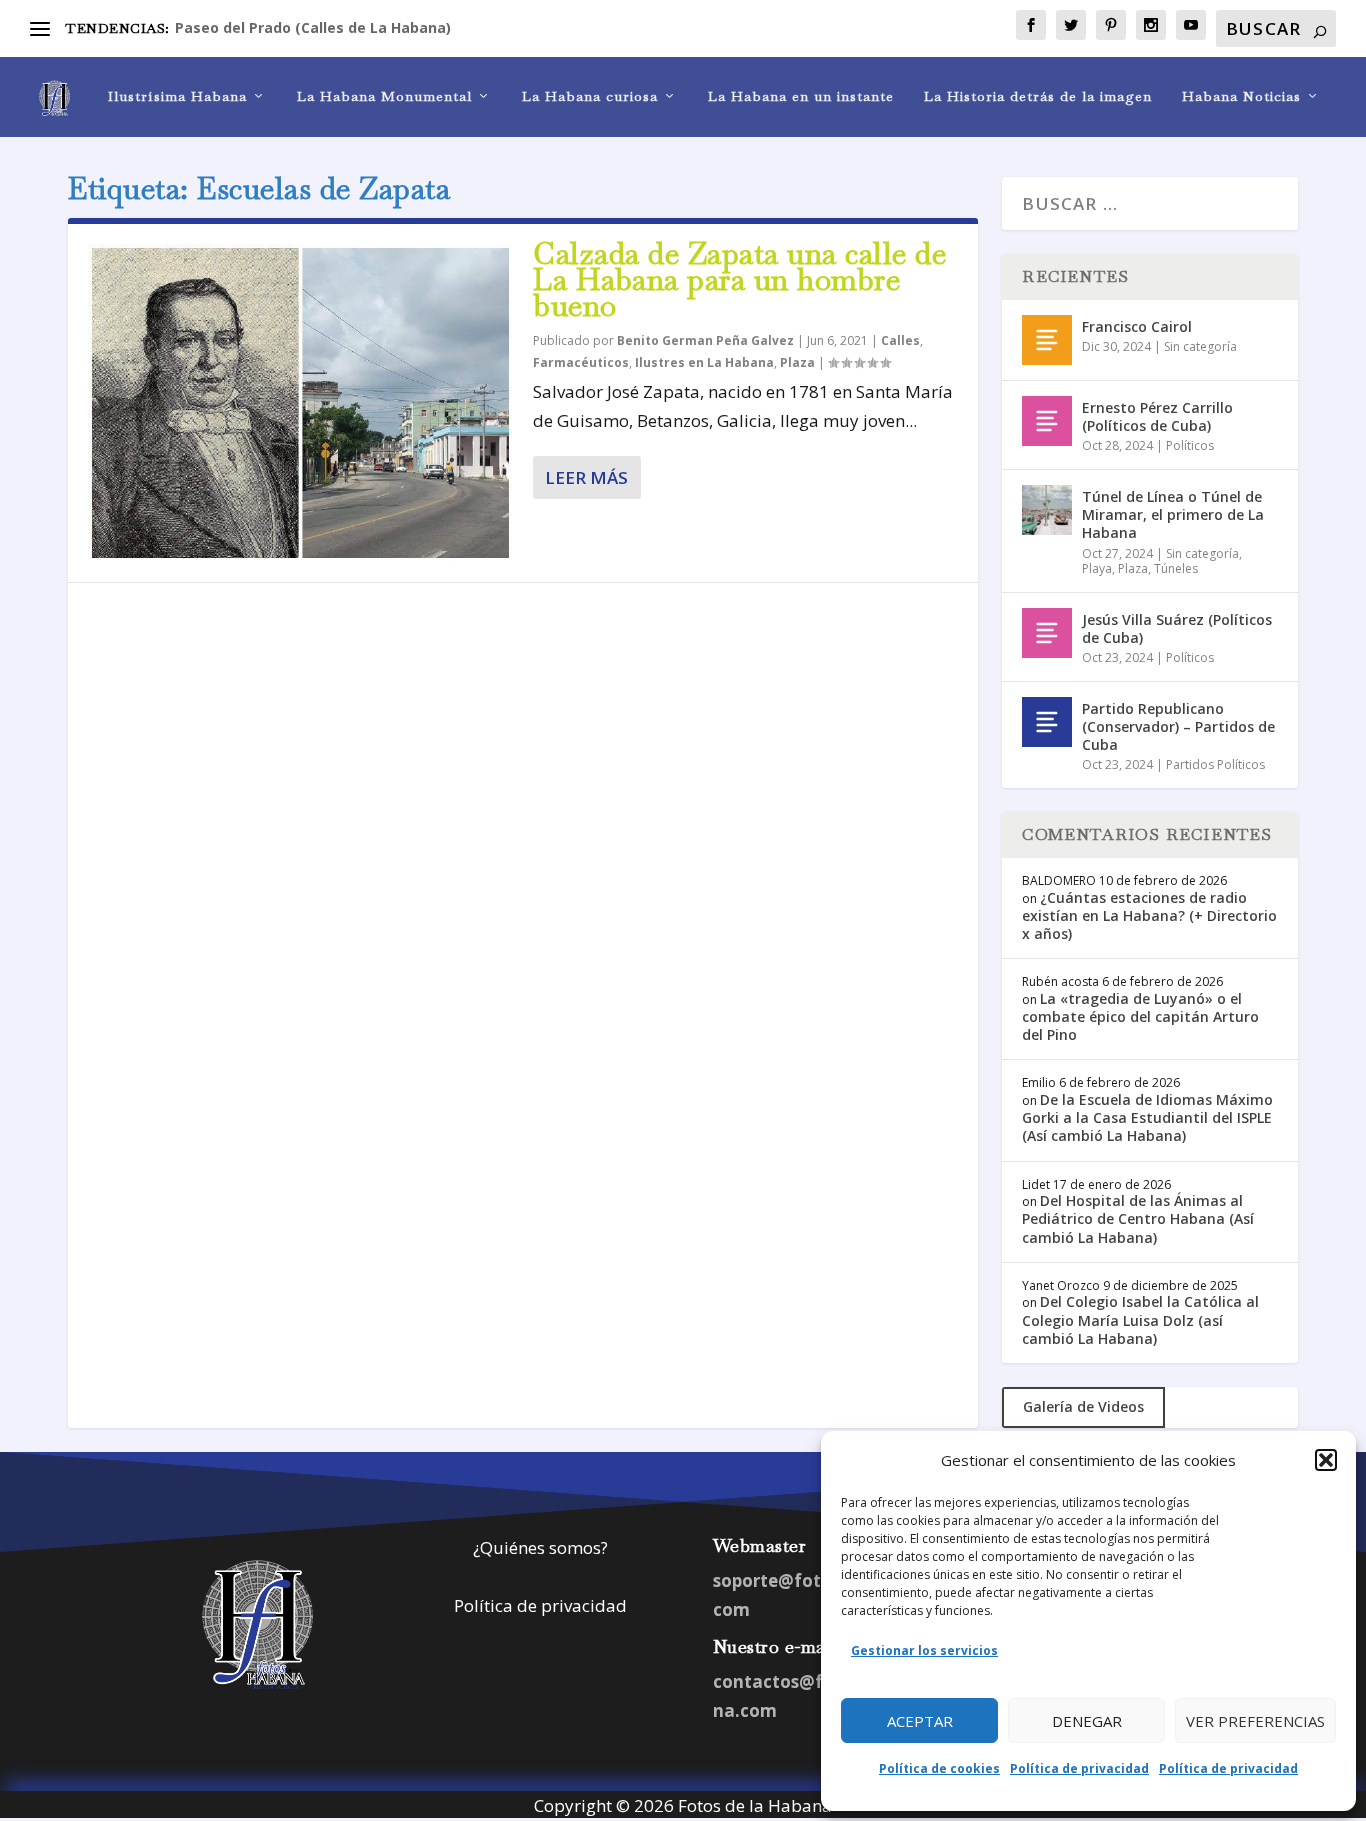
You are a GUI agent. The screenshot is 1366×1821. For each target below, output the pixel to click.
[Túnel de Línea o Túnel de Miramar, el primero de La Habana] (1047, 510)
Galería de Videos (1083, 1406)
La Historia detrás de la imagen (1038, 96)
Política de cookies (939, 1768)
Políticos (1190, 445)
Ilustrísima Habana (177, 96)
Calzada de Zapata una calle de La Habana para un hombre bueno (739, 279)
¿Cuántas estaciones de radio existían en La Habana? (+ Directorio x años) (1149, 915)
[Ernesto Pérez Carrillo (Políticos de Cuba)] (1047, 421)
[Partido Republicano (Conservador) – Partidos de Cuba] (1047, 722)
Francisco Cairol (1137, 326)
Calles (900, 340)
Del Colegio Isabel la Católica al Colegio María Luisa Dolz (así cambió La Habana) (1140, 1319)
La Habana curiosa (590, 96)
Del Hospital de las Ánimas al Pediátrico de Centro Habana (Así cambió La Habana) (1138, 1218)
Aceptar (920, 1721)
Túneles (1176, 568)
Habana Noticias (1241, 96)
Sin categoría (1200, 346)
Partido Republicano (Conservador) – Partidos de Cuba (1178, 726)
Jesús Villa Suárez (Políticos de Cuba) (1177, 628)
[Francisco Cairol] (1047, 340)
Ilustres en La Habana (704, 362)
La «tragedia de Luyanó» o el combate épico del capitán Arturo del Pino (1140, 1016)
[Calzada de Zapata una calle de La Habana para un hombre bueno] (300, 403)
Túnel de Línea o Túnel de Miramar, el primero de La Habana (1173, 514)
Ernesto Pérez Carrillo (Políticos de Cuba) (1157, 416)
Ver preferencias (1255, 1721)
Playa (1097, 568)
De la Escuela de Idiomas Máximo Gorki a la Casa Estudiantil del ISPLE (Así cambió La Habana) (1147, 1117)
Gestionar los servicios (924, 1650)
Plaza (797, 362)
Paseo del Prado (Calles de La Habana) (313, 27)
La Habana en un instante (801, 96)
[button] (1326, 1460)
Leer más (586, 477)
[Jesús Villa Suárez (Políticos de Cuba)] (1047, 633)
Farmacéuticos (581, 362)
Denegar (1087, 1721)
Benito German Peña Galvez (705, 340)
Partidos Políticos (1215, 764)
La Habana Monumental (384, 96)
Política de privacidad (1079, 1768)
